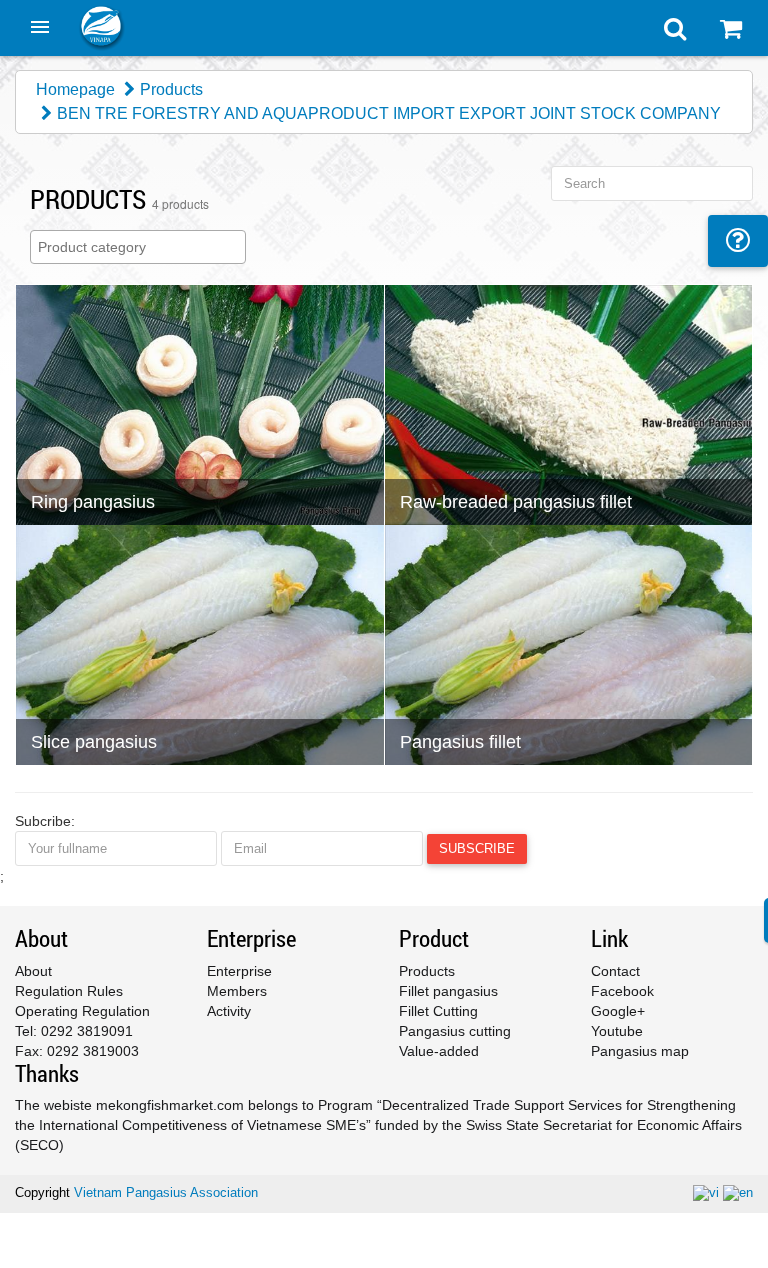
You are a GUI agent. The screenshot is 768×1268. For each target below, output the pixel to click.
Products (171, 89)
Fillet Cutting (438, 1011)
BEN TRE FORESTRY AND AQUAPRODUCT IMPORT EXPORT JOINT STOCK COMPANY (389, 113)
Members (237, 991)
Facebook (622, 991)
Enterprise (239, 971)
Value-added (439, 1051)
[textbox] (143, 247)
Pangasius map (640, 1051)
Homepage (75, 89)
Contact (615, 971)
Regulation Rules (69, 991)
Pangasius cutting (455, 1031)
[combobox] (138, 247)
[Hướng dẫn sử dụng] (738, 241)
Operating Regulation (82, 1011)
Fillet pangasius (448, 991)
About (33, 971)
